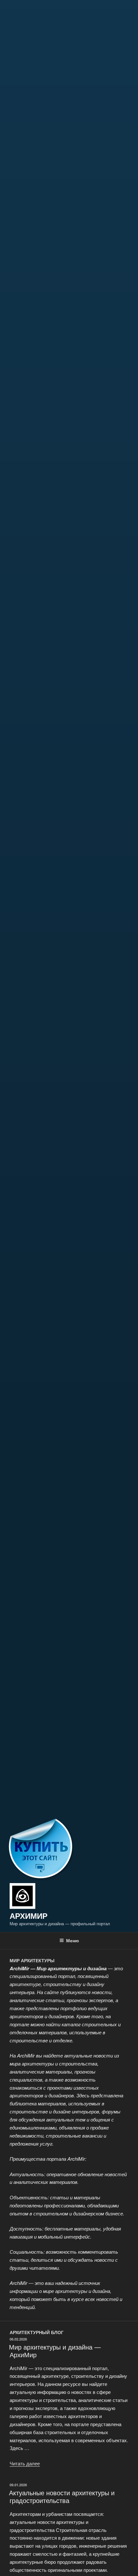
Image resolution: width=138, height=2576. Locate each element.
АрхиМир (29, 1916)
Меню (73, 1940)
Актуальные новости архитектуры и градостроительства (62, 2496)
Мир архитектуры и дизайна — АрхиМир (55, 2351)
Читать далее (25, 2463)
